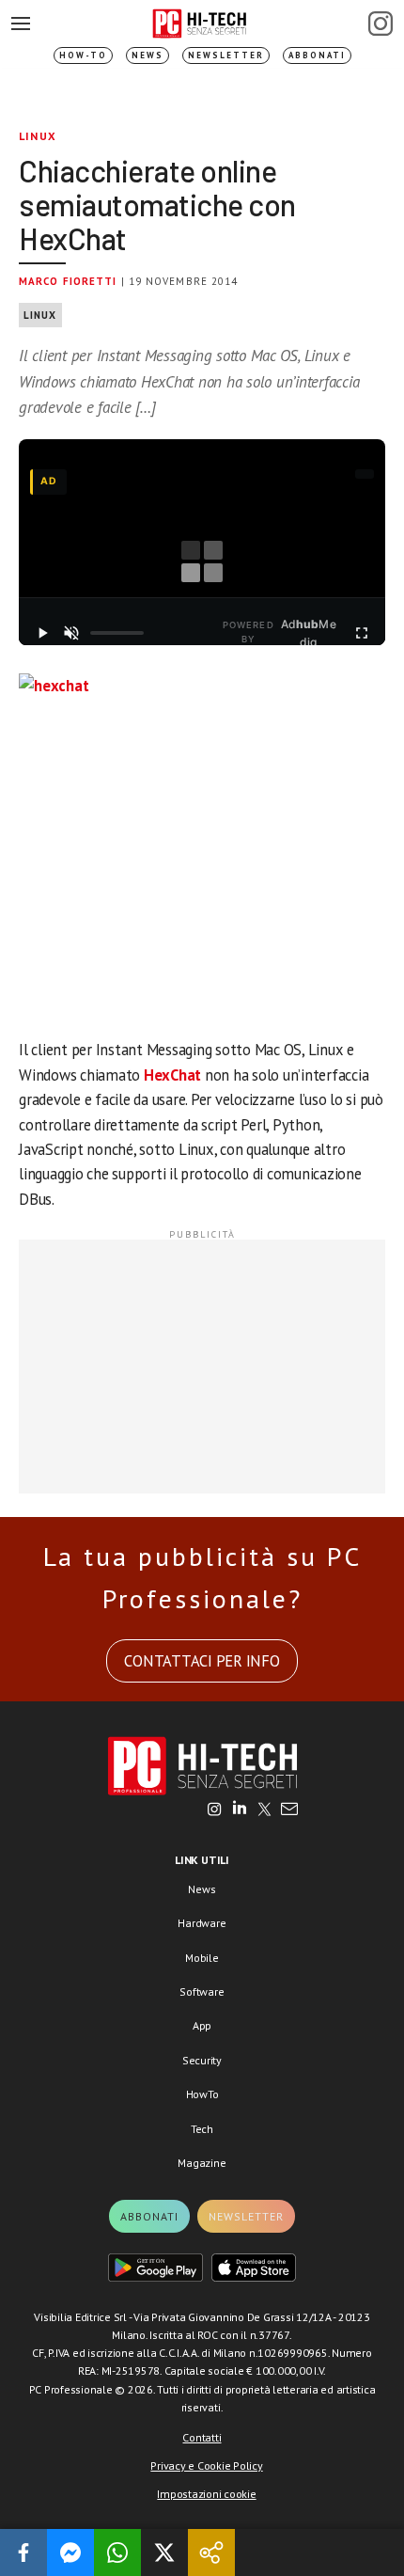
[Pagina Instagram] (381, 24)
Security (202, 2060)
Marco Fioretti (68, 281)
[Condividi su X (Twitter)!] (164, 2552)
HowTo (202, 2094)
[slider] (117, 633)
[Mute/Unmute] (72, 633)
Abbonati (317, 55)
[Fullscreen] (361, 633)
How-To (83, 55)
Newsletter (226, 55)
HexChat (172, 1075)
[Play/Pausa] (43, 633)
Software (202, 1991)
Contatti (202, 2437)
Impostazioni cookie (206, 2494)
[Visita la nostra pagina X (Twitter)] (264, 1810)
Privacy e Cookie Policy (206, 2465)
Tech (202, 2129)
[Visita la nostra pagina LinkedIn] (240, 1810)
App (202, 2025)
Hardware (202, 1923)
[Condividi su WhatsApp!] (117, 2552)
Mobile (202, 1958)
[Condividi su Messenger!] (70, 2552)
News (148, 55)
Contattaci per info (202, 1661)
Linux (38, 136)
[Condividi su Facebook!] (23, 2552)
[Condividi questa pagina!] (211, 2552)
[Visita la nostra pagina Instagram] (215, 1810)
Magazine (202, 2163)
